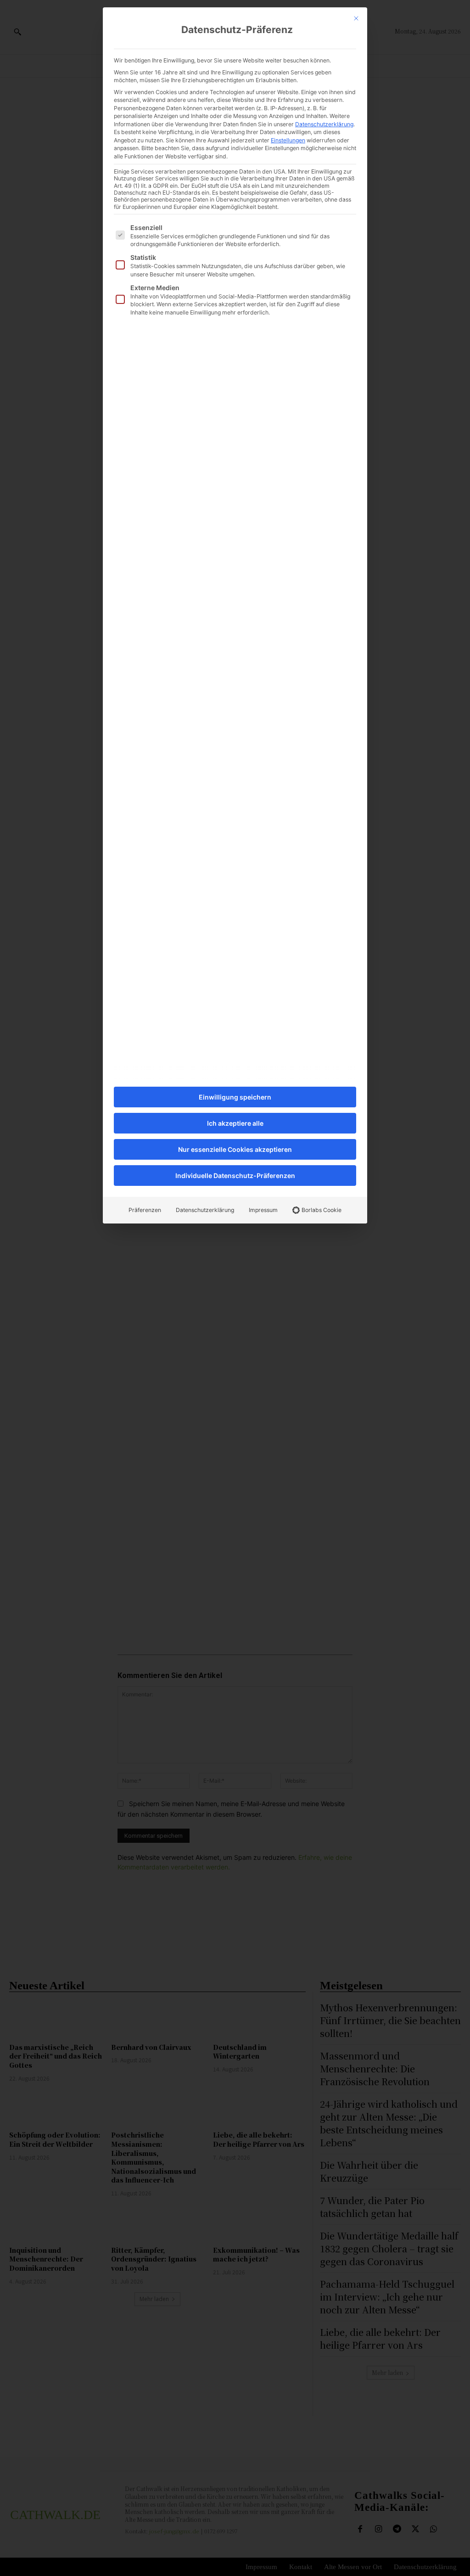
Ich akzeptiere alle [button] (235, 1123)
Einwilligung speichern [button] (235, 1097)
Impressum (263, 1210)
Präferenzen (145, 1210)
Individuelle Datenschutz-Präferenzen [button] (235, 1176)
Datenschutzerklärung (324, 124)
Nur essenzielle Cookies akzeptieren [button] (235, 1149)
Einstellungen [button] (288, 140)
